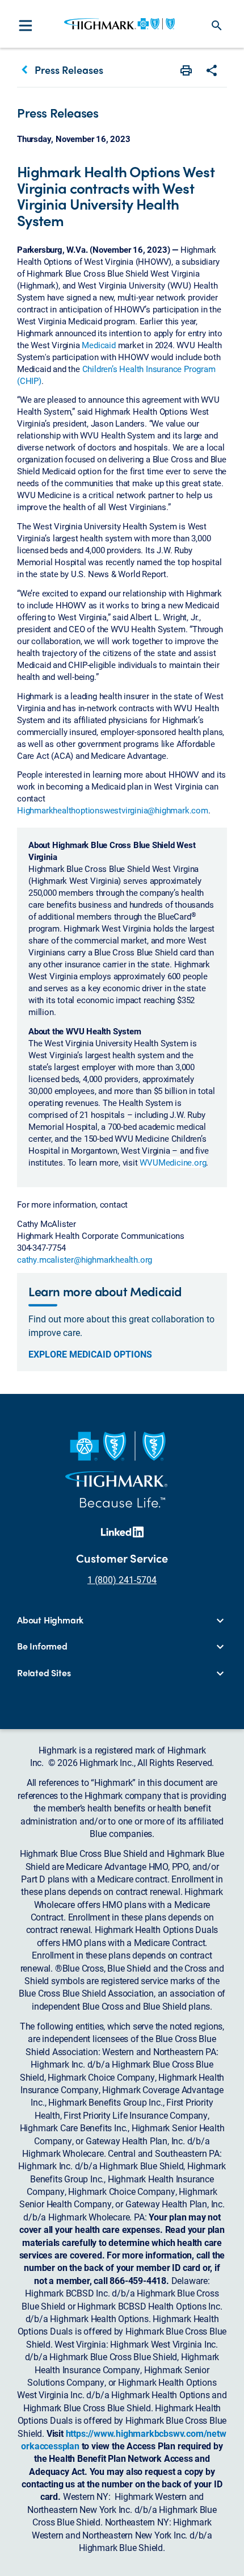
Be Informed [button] (42, 1646)
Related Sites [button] (44, 1673)
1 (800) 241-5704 (122, 1579)
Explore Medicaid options (90, 1354)
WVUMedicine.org (173, 1162)
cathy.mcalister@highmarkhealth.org (85, 1259)
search (217, 26)
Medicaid (98, 345)
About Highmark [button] (50, 1620)
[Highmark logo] (119, 24)
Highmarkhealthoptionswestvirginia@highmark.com (113, 810)
